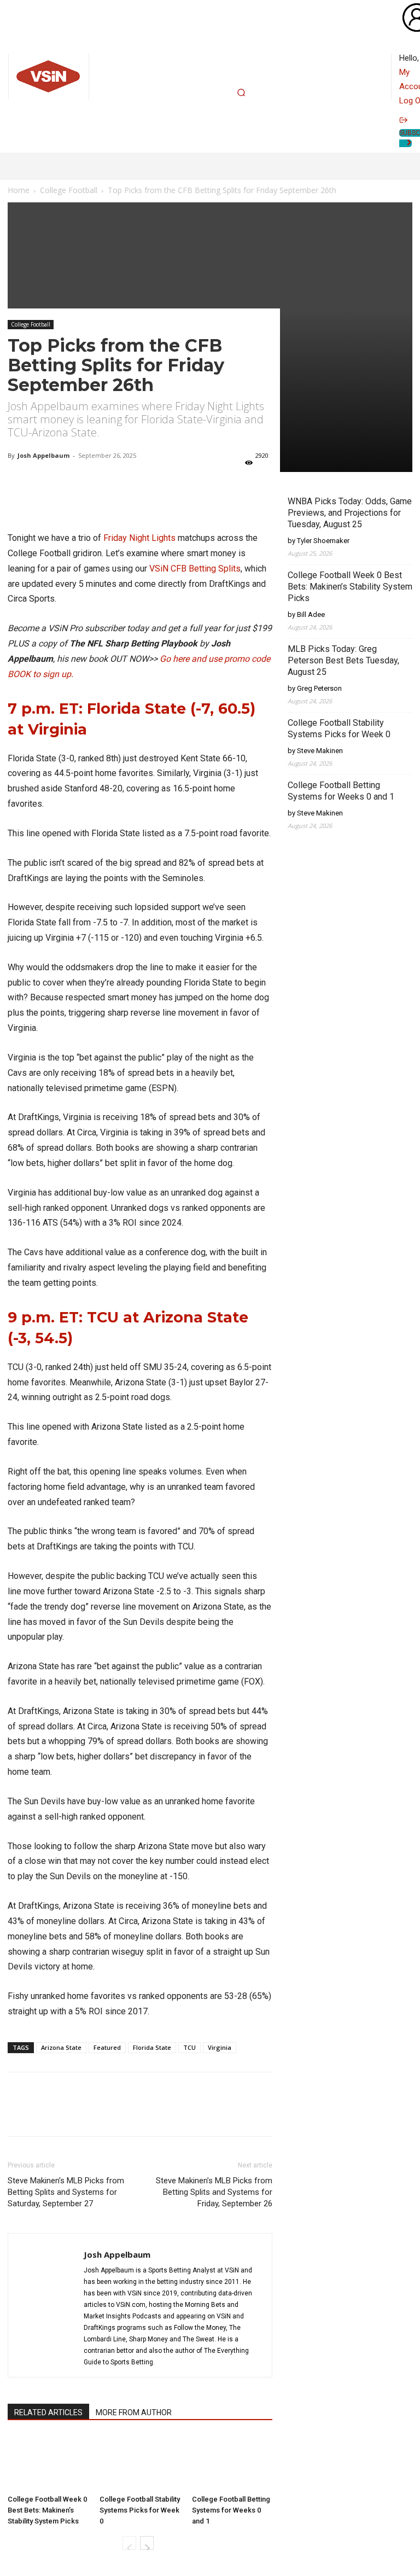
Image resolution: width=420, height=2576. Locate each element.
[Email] (137, 2114)
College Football (31, 324)
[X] (86, 2114)
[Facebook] (112, 2114)
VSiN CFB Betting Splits (195, 569)
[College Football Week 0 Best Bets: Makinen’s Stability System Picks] (48, 2463)
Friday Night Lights (139, 538)
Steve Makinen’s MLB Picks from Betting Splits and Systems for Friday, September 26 (214, 2192)
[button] (241, 92)
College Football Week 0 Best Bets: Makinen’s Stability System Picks (47, 2510)
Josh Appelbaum (43, 455)
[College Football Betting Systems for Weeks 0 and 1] (232, 2463)
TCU (189, 2047)
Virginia (220, 2047)
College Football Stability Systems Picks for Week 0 (140, 2510)
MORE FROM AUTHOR (134, 2412)
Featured (107, 2047)
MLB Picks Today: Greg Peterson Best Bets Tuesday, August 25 (343, 660)
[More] (195, 499)
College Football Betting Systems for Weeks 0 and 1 (231, 2510)
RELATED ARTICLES (48, 2412)
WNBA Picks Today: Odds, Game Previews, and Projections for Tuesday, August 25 (350, 513)
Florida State (152, 2047)
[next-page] (147, 2543)
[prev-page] (129, 2543)
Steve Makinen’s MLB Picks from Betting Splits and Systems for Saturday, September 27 (66, 2192)
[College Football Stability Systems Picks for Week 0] (140, 2463)
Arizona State (61, 2047)
